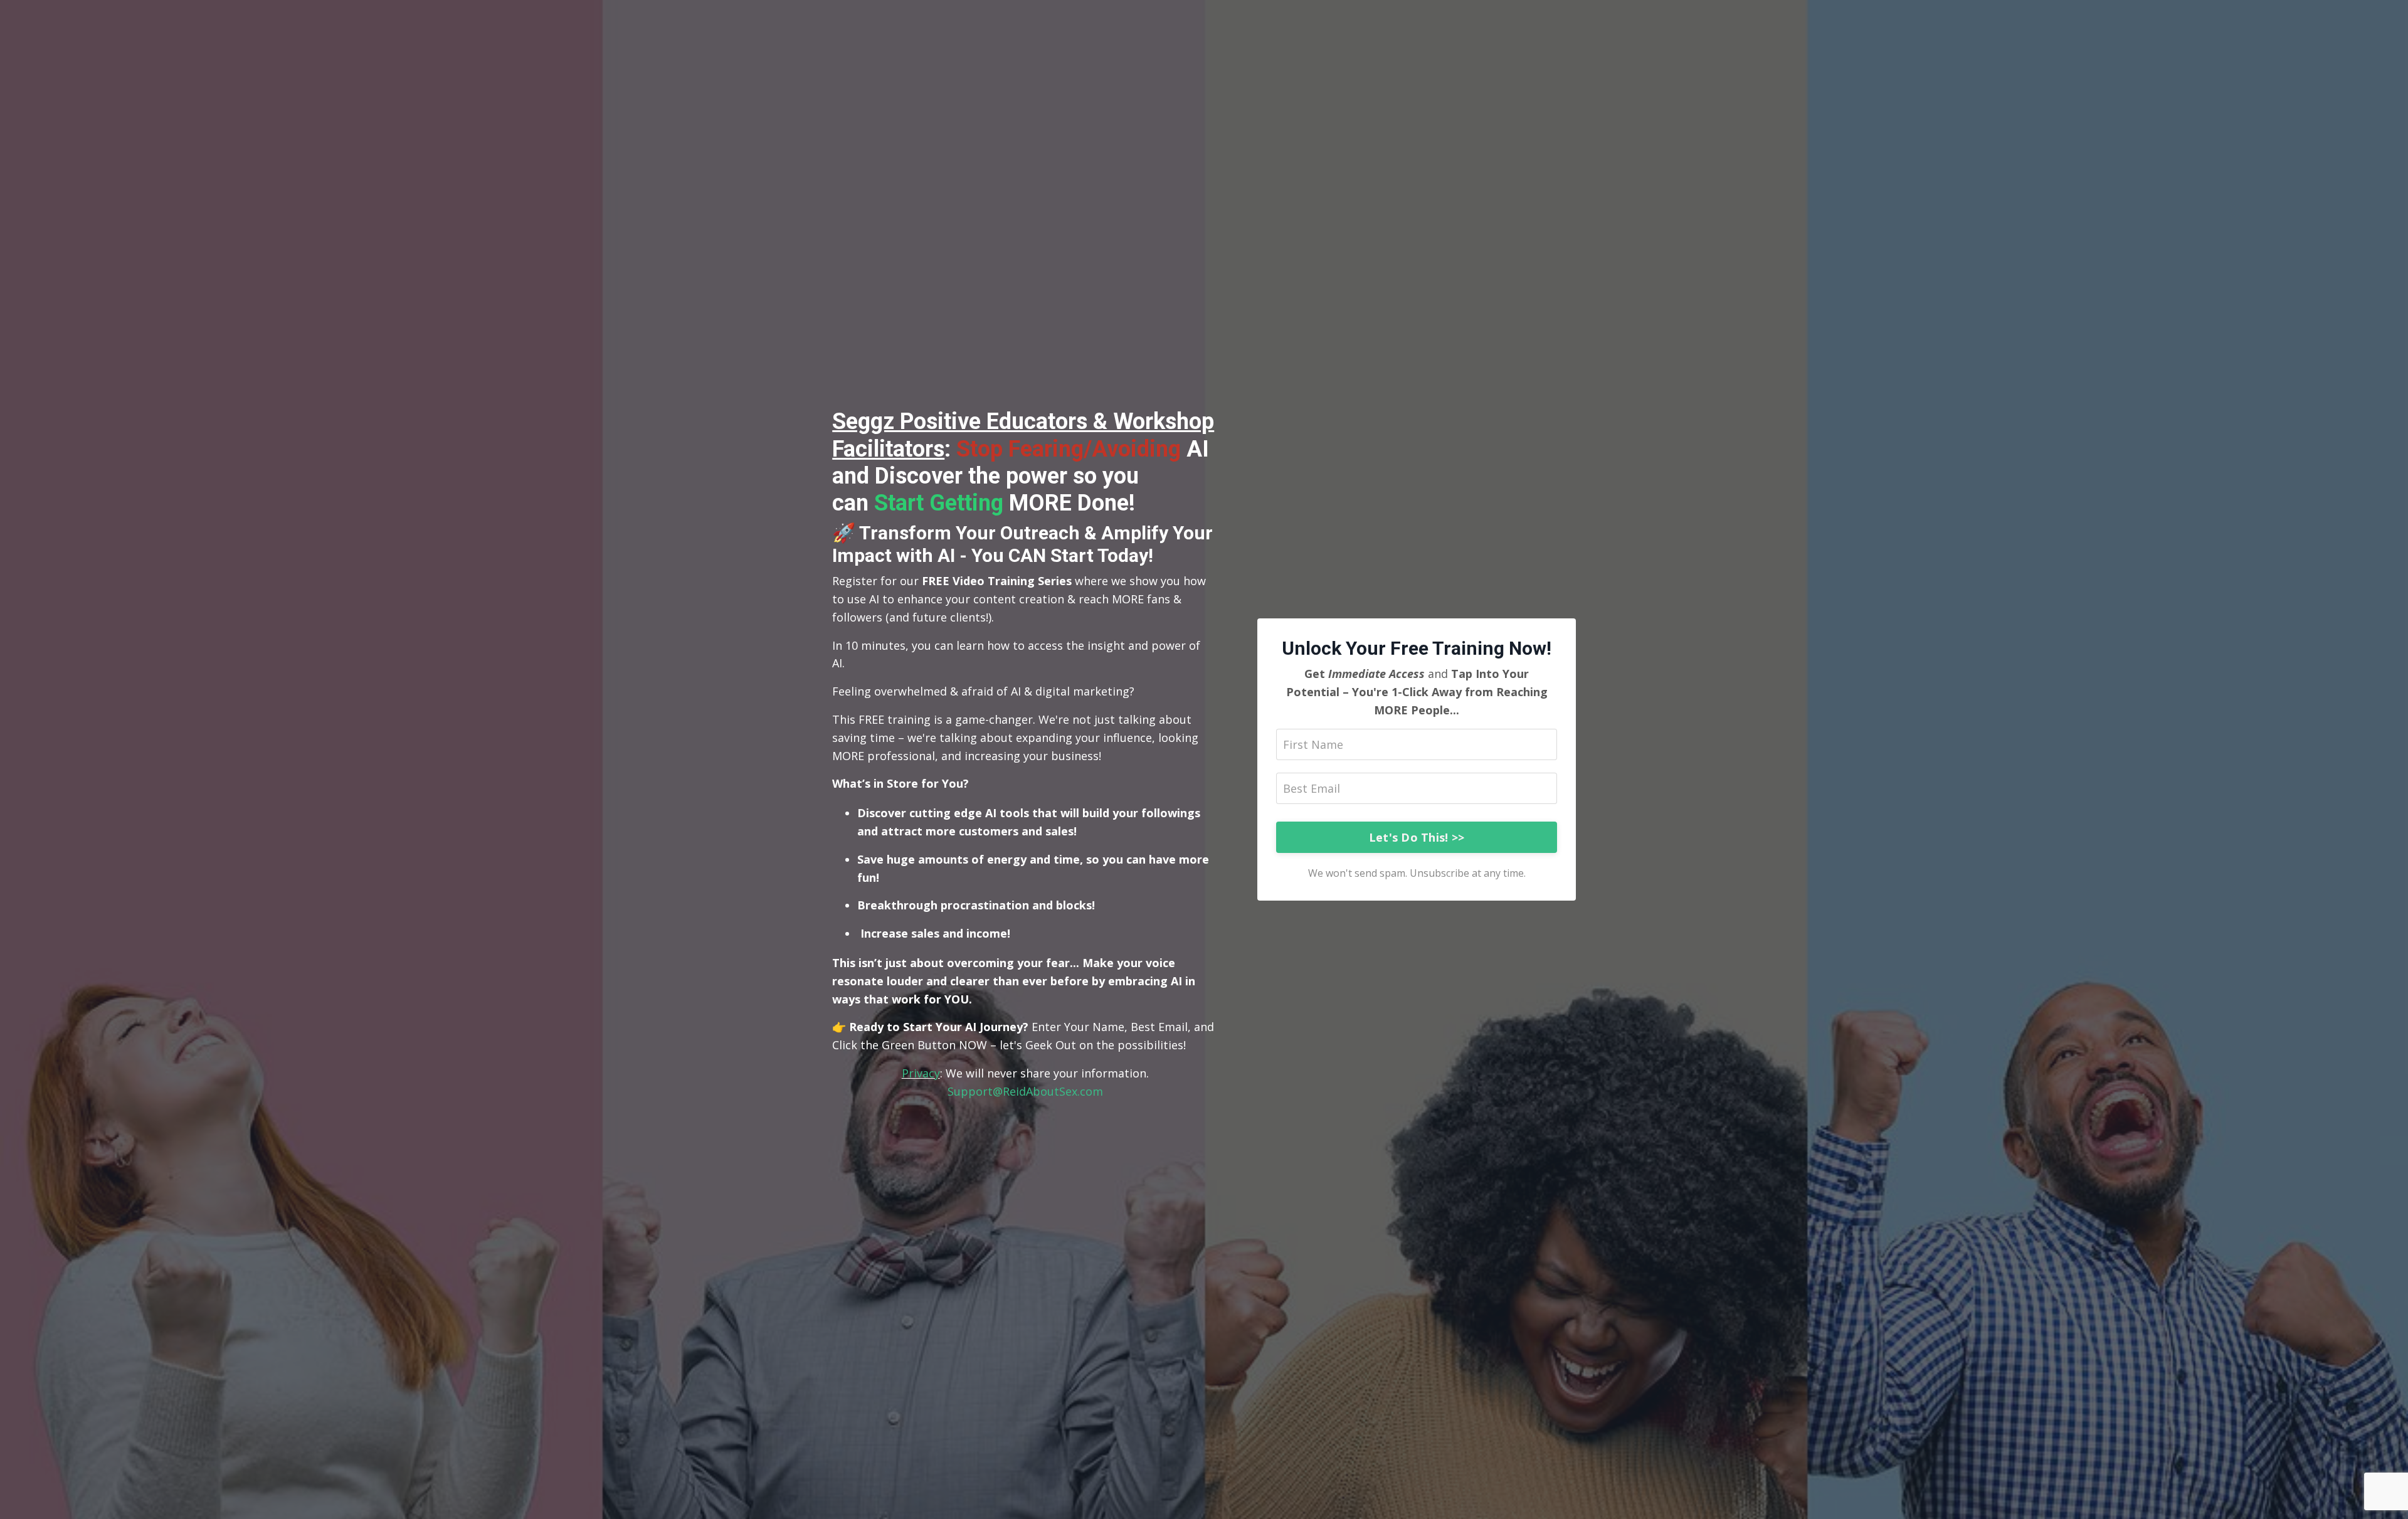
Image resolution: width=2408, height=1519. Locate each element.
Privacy (921, 1073)
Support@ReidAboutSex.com (1025, 1091)
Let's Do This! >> (1417, 837)
